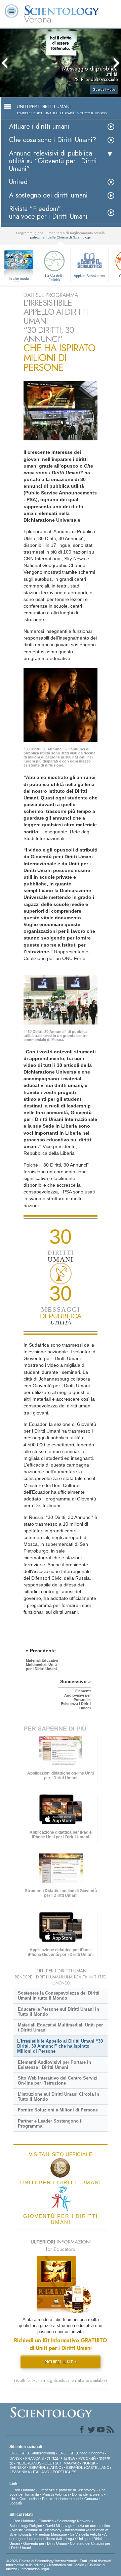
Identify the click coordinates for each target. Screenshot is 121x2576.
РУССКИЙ (87, 2458)
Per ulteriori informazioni (62, 2499)
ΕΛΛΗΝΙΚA (21, 2472)
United (18, 182)
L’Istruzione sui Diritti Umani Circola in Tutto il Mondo (58, 2097)
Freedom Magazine (51, 2534)
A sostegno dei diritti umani (48, 195)
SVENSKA (18, 2468)
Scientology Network (74, 2521)
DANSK (16, 2458)
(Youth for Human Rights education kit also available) (61, 2381)
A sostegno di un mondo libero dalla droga (58, 2537)
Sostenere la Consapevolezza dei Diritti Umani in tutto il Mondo (59, 1996)
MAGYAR (71, 2463)
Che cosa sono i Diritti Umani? (53, 140)
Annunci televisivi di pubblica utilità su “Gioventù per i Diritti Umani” (53, 161)
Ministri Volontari (55, 2494)
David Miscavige (59, 2526)
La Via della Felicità (54, 277)
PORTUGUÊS (65, 2472)
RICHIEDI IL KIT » (61, 2362)
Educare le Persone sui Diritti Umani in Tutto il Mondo (58, 2012)
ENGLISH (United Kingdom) (81, 2453)
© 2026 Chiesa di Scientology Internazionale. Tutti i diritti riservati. (59, 2561)
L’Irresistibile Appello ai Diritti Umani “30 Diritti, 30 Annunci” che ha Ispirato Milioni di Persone (60, 2046)
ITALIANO (41, 2472)
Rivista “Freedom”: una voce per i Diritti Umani (48, 213)
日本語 (69, 2458)
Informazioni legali (35, 2569)
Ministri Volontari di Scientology (37, 2530)
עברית (53, 2458)
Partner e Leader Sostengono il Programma (50, 2124)
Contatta (91, 2499)
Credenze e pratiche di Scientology (67, 2490)
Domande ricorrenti (88, 2494)
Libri (13, 2499)
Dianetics (46, 2521)
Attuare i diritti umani (39, 126)
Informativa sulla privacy (26, 2565)
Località (16, 2503)
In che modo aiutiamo (19, 279)
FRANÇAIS (34, 2458)
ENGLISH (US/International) (32, 2453)
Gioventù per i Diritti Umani (45, 2543)
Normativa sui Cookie (67, 2565)
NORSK (89, 2463)
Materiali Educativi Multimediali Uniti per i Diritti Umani (60, 2027)
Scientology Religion (26, 2526)
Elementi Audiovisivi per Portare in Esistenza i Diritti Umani (54, 2065)
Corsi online (29, 2499)
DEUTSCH (54, 2463)
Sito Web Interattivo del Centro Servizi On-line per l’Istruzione (58, 2081)
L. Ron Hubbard (22, 2490)
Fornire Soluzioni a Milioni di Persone (58, 2110)
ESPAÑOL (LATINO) (46, 2468)
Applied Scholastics (89, 276)
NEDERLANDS (29, 2463)
